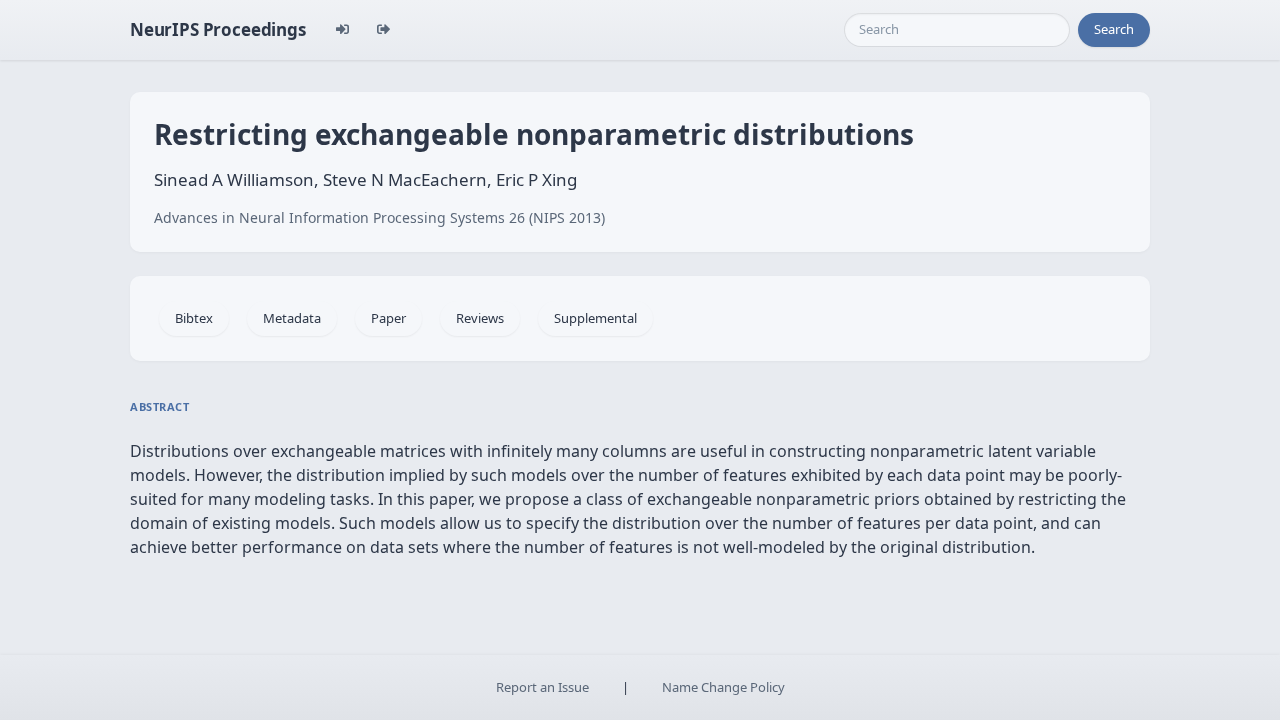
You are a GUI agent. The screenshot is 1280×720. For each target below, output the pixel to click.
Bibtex (194, 318)
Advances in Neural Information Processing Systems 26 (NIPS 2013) (379, 217)
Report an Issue (542, 687)
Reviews (480, 318)
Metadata (292, 318)
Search (1114, 29)
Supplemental (595, 318)
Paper (388, 318)
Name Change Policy (723, 687)
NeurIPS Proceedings (218, 29)
